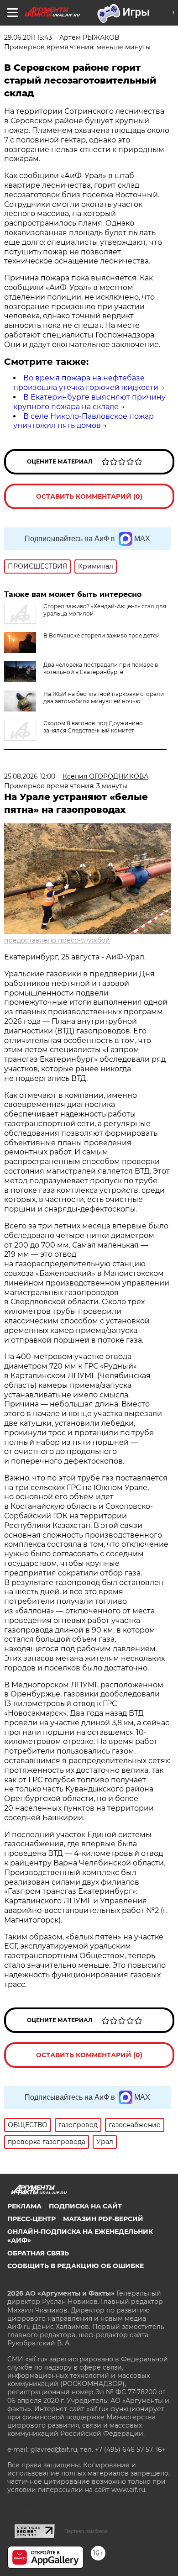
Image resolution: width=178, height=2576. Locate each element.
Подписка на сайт (85, 2206)
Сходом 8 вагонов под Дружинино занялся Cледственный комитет (93, 727)
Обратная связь (38, 2253)
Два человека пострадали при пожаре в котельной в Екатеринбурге (101, 668)
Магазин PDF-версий (103, 2219)
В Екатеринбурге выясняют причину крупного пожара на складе (89, 402)
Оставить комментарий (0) (89, 496)
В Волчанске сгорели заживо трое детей (102, 635)
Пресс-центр (31, 2219)
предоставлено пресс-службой (57, 940)
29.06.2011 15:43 (28, 37)
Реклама (24, 2206)
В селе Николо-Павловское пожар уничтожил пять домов (84, 421)
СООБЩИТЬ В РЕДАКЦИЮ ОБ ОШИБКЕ (76, 2266)
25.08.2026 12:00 (30, 776)
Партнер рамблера (86, 2531)
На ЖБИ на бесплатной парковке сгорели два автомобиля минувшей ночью (104, 698)
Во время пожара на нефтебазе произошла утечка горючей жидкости (86, 383)
